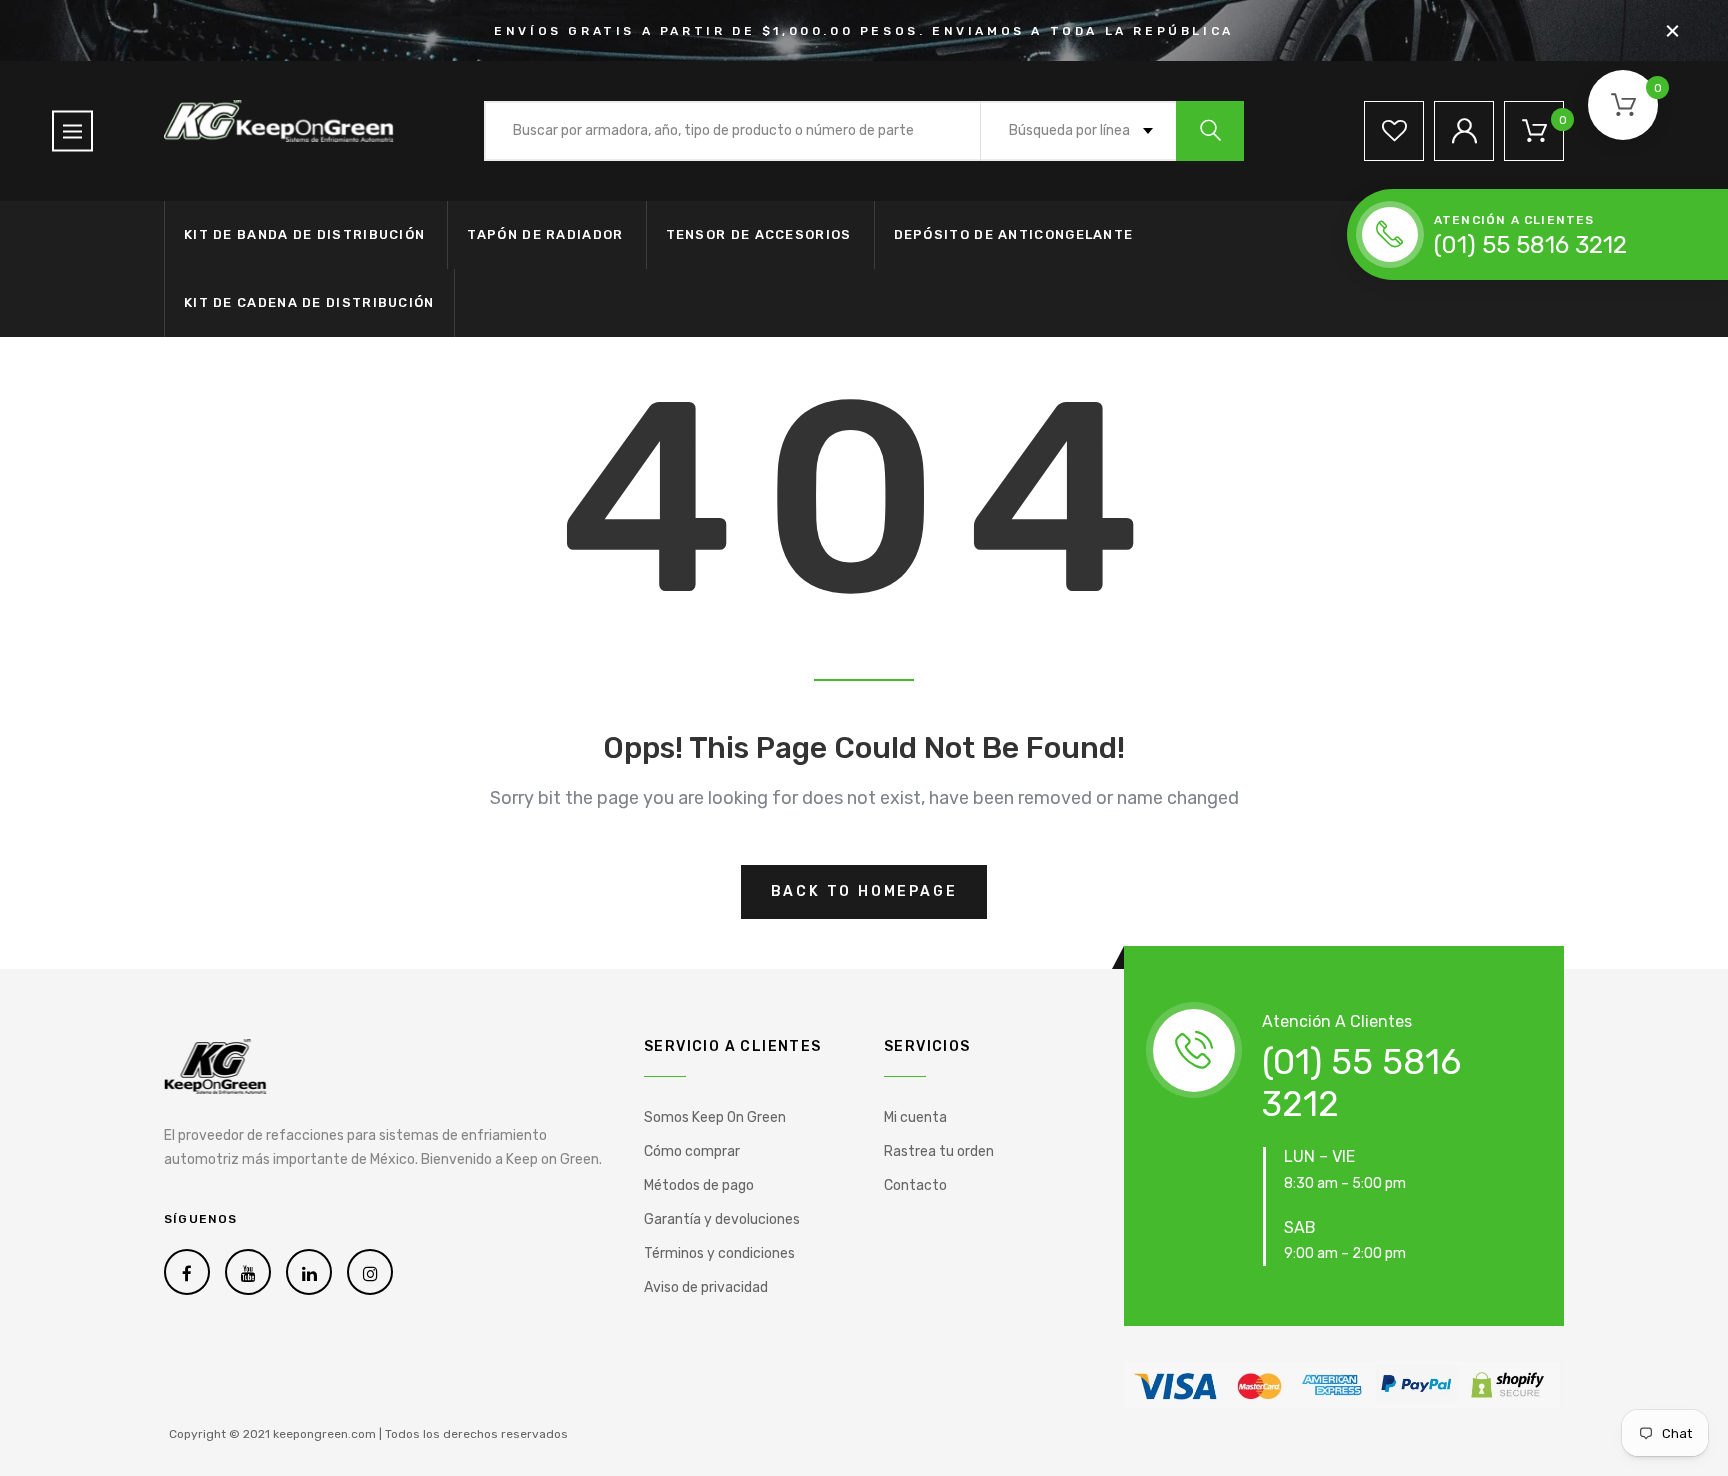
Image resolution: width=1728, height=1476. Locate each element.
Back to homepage (864, 891)
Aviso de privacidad (706, 1287)
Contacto (915, 1185)
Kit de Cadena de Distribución (309, 302)
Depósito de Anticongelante (1014, 234)
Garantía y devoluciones (722, 1219)
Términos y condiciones (719, 1253)
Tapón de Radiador (545, 234)
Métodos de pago (699, 1185)
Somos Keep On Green (715, 1117)
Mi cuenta (915, 1117)
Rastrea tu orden (939, 1151)
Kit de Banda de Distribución (304, 234)
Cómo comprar (692, 1151)
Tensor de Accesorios (759, 234)
